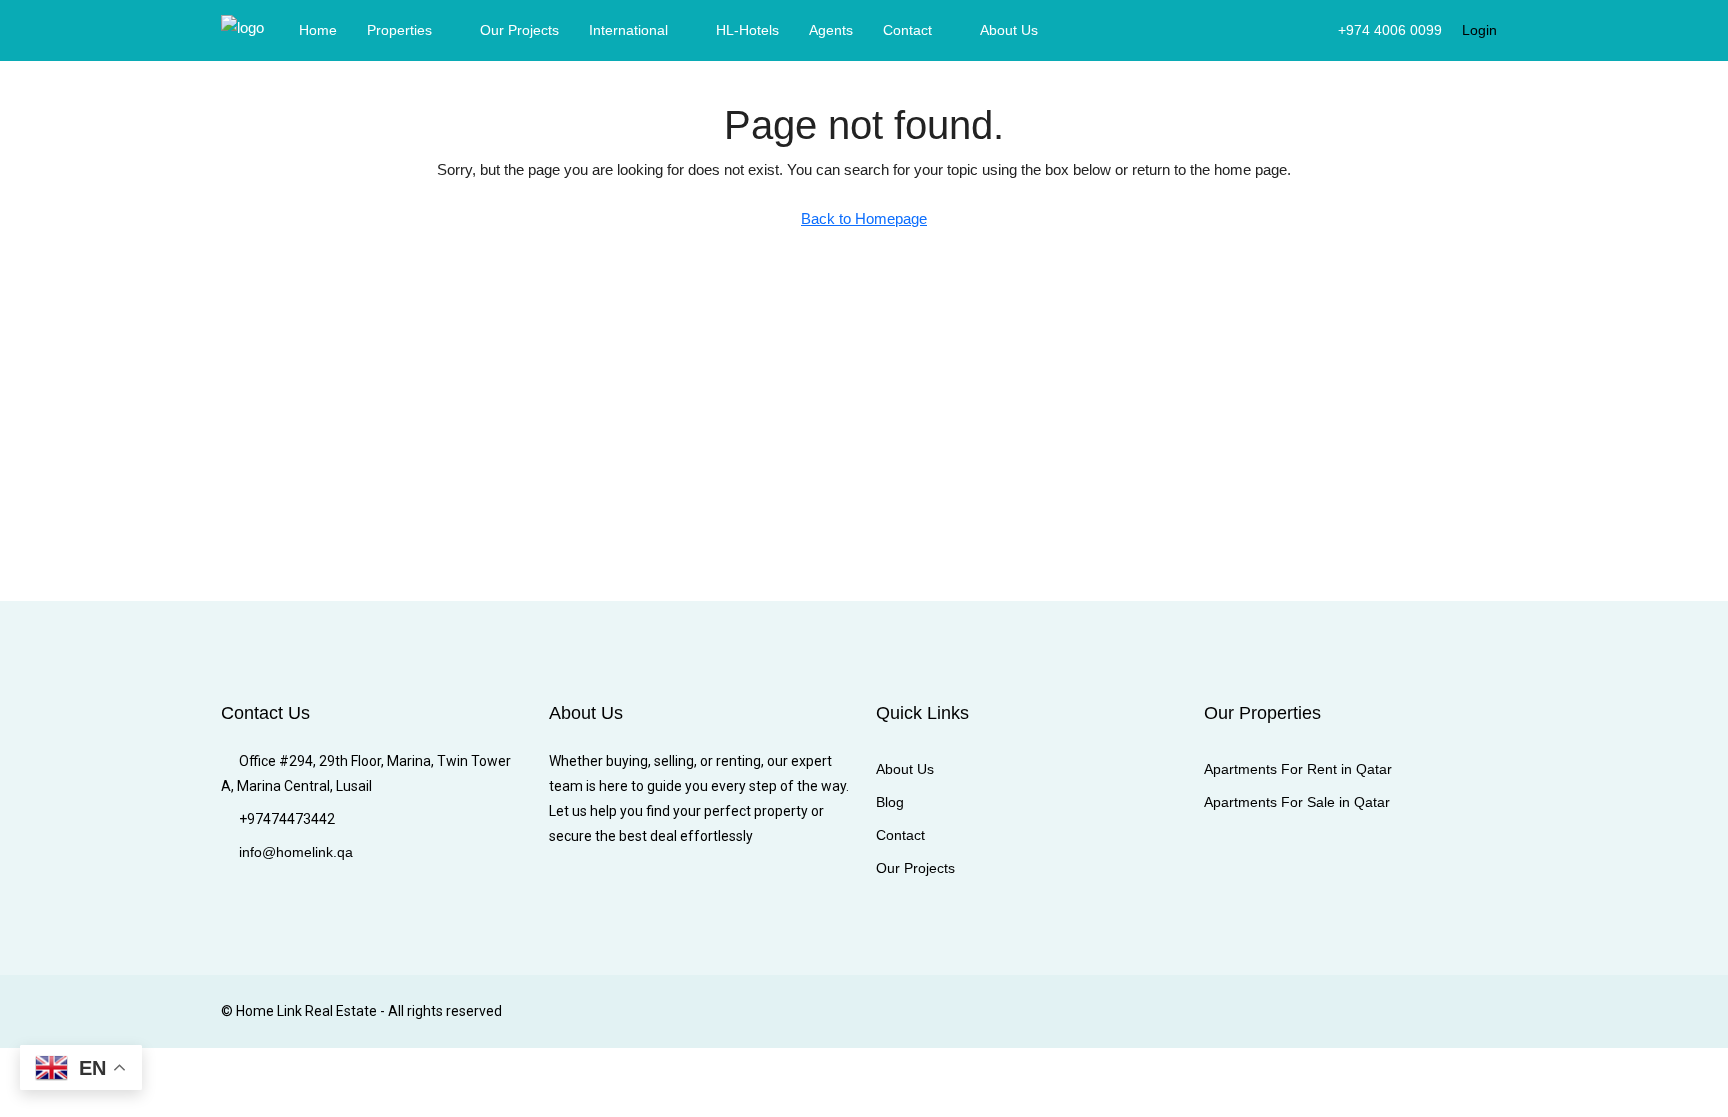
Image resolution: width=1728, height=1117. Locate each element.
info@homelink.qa (296, 852)
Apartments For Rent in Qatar (1298, 769)
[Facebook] (1244, 1011)
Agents (831, 30)
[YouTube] (1419, 1011)
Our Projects (519, 30)
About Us (1009, 30)
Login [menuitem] (1479, 30)
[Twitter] (1279, 1011)
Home (318, 30)
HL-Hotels (747, 30)
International (628, 30)
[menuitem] (1379, 30)
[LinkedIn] (1349, 1011)
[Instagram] (1314, 1011)
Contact (907, 30)
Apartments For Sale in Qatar (1297, 802)
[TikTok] (1489, 1011)
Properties (399, 30)
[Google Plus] (1384, 1011)
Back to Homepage (864, 218)
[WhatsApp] (1454, 1011)
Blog (890, 802)
